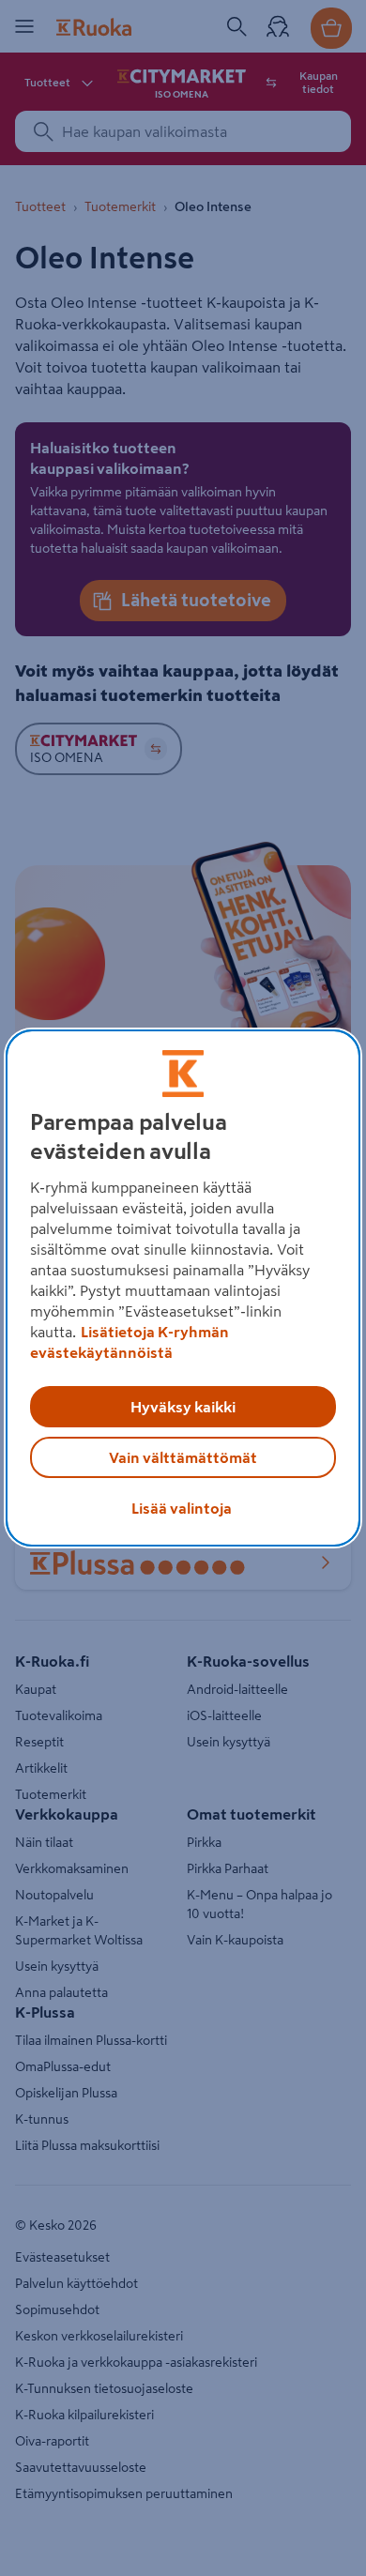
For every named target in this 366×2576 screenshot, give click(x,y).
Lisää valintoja (182, 1508)
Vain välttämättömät (183, 1457)
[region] (183, 1288)
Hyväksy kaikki (183, 1407)
